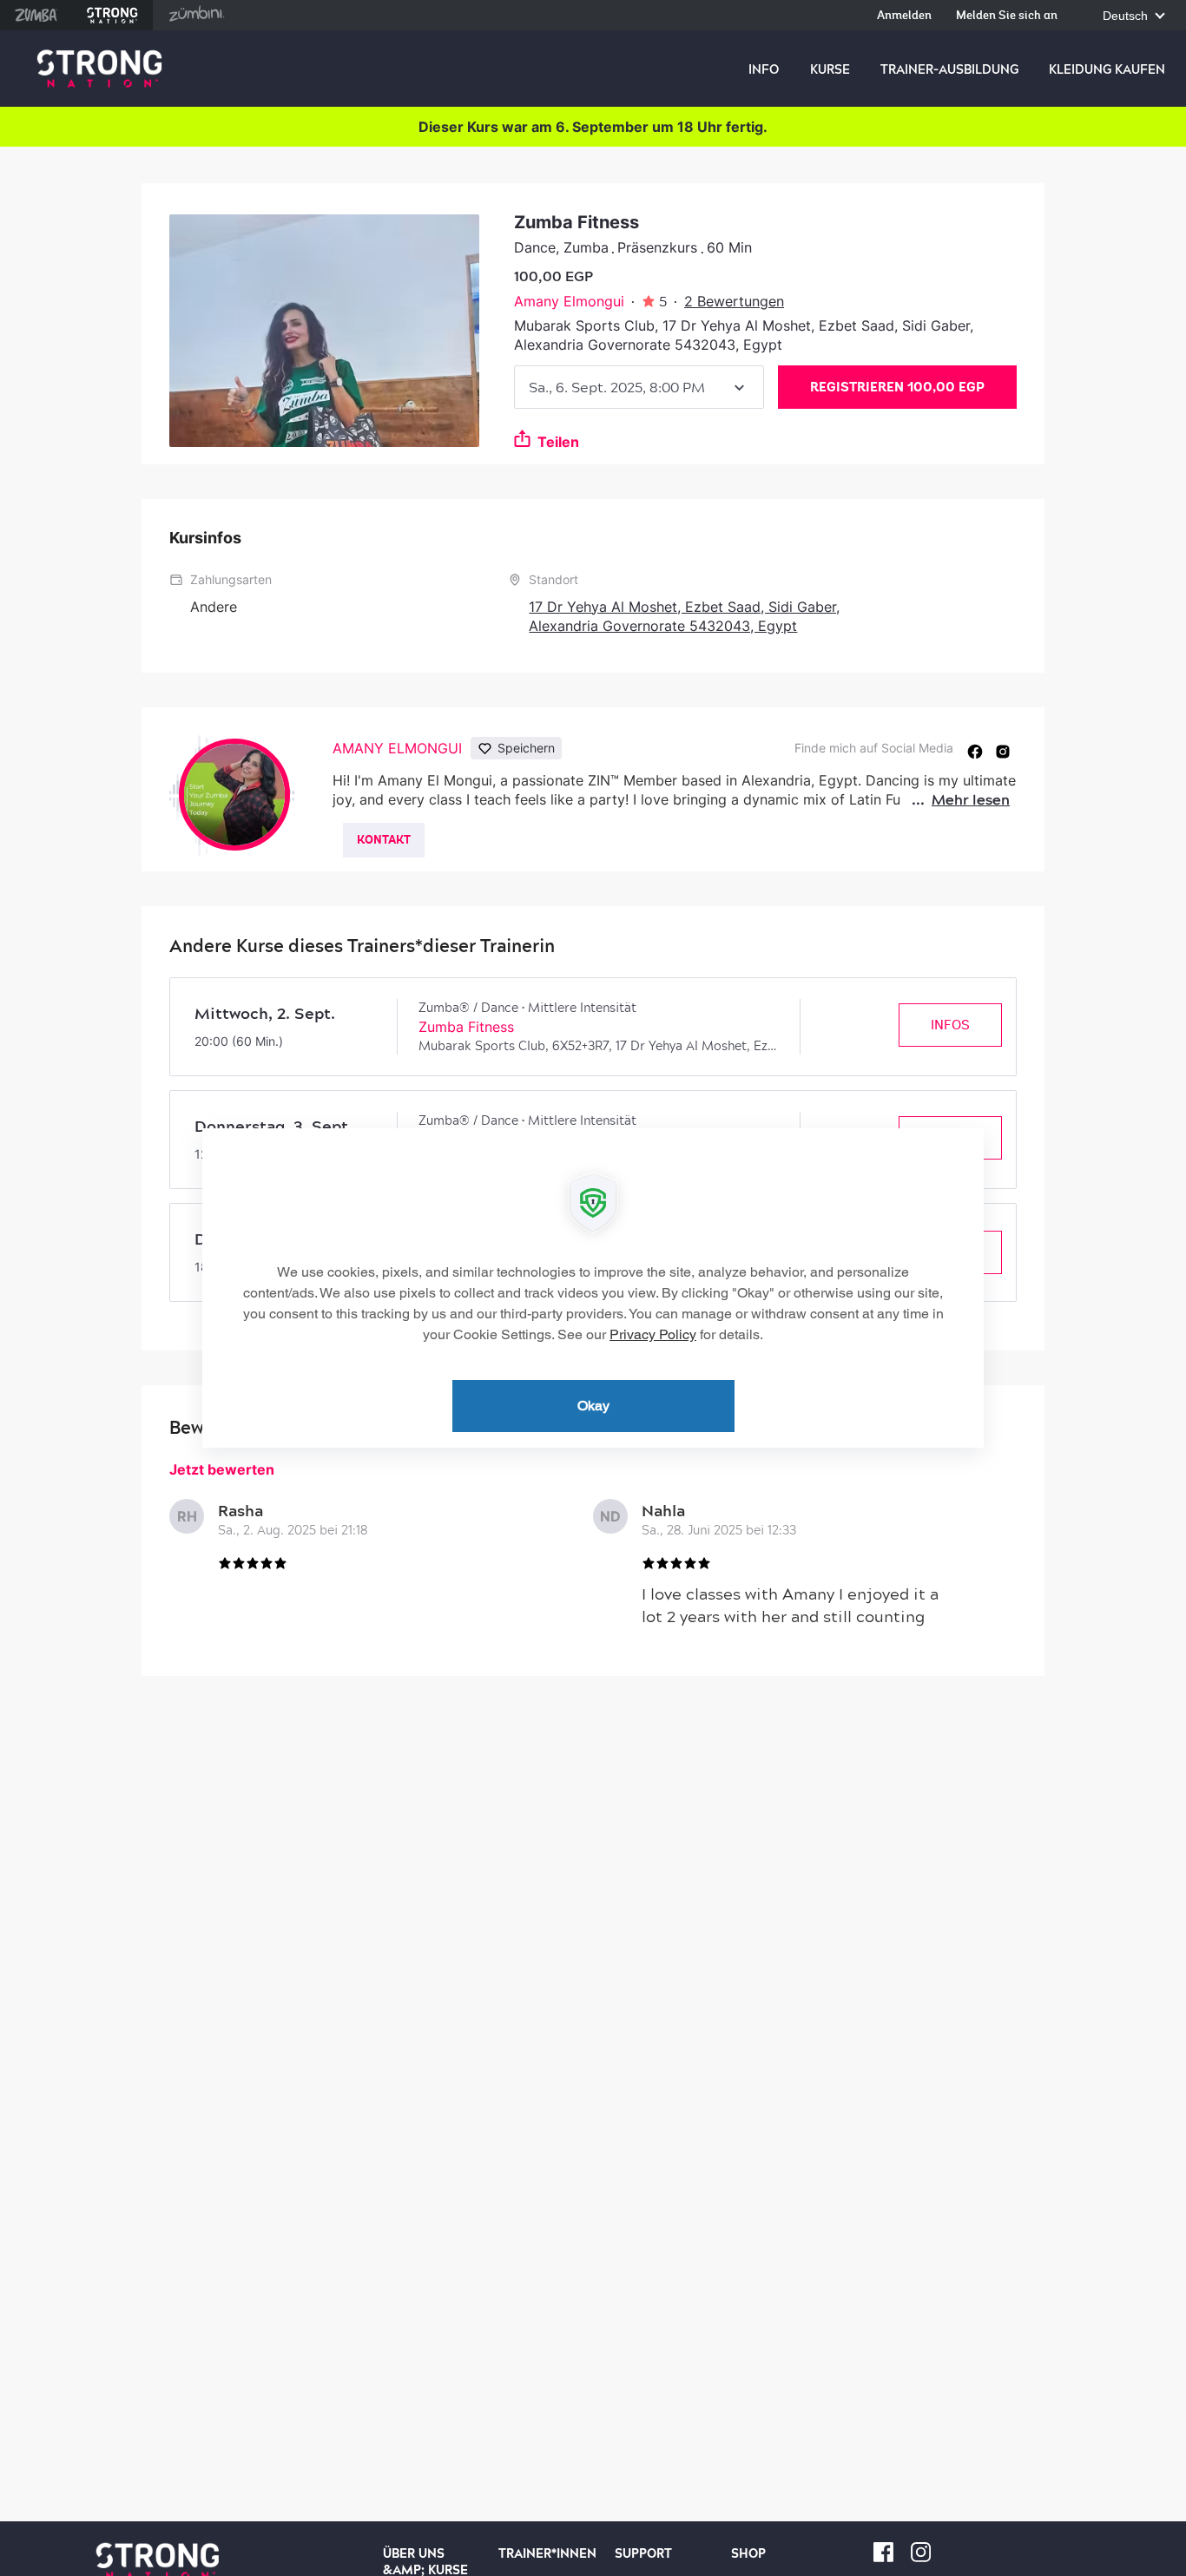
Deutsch (1127, 16)
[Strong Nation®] (99, 69)
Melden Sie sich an (1007, 16)
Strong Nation (112, 15)
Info (764, 69)
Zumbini (196, 15)
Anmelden (904, 16)
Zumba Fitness (466, 1027)
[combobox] (639, 387)
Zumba (36, 15)
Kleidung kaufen (1107, 69)
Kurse (830, 69)
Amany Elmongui (569, 301)
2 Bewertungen (734, 301)
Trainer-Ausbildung (949, 69)
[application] (593, 1288)
